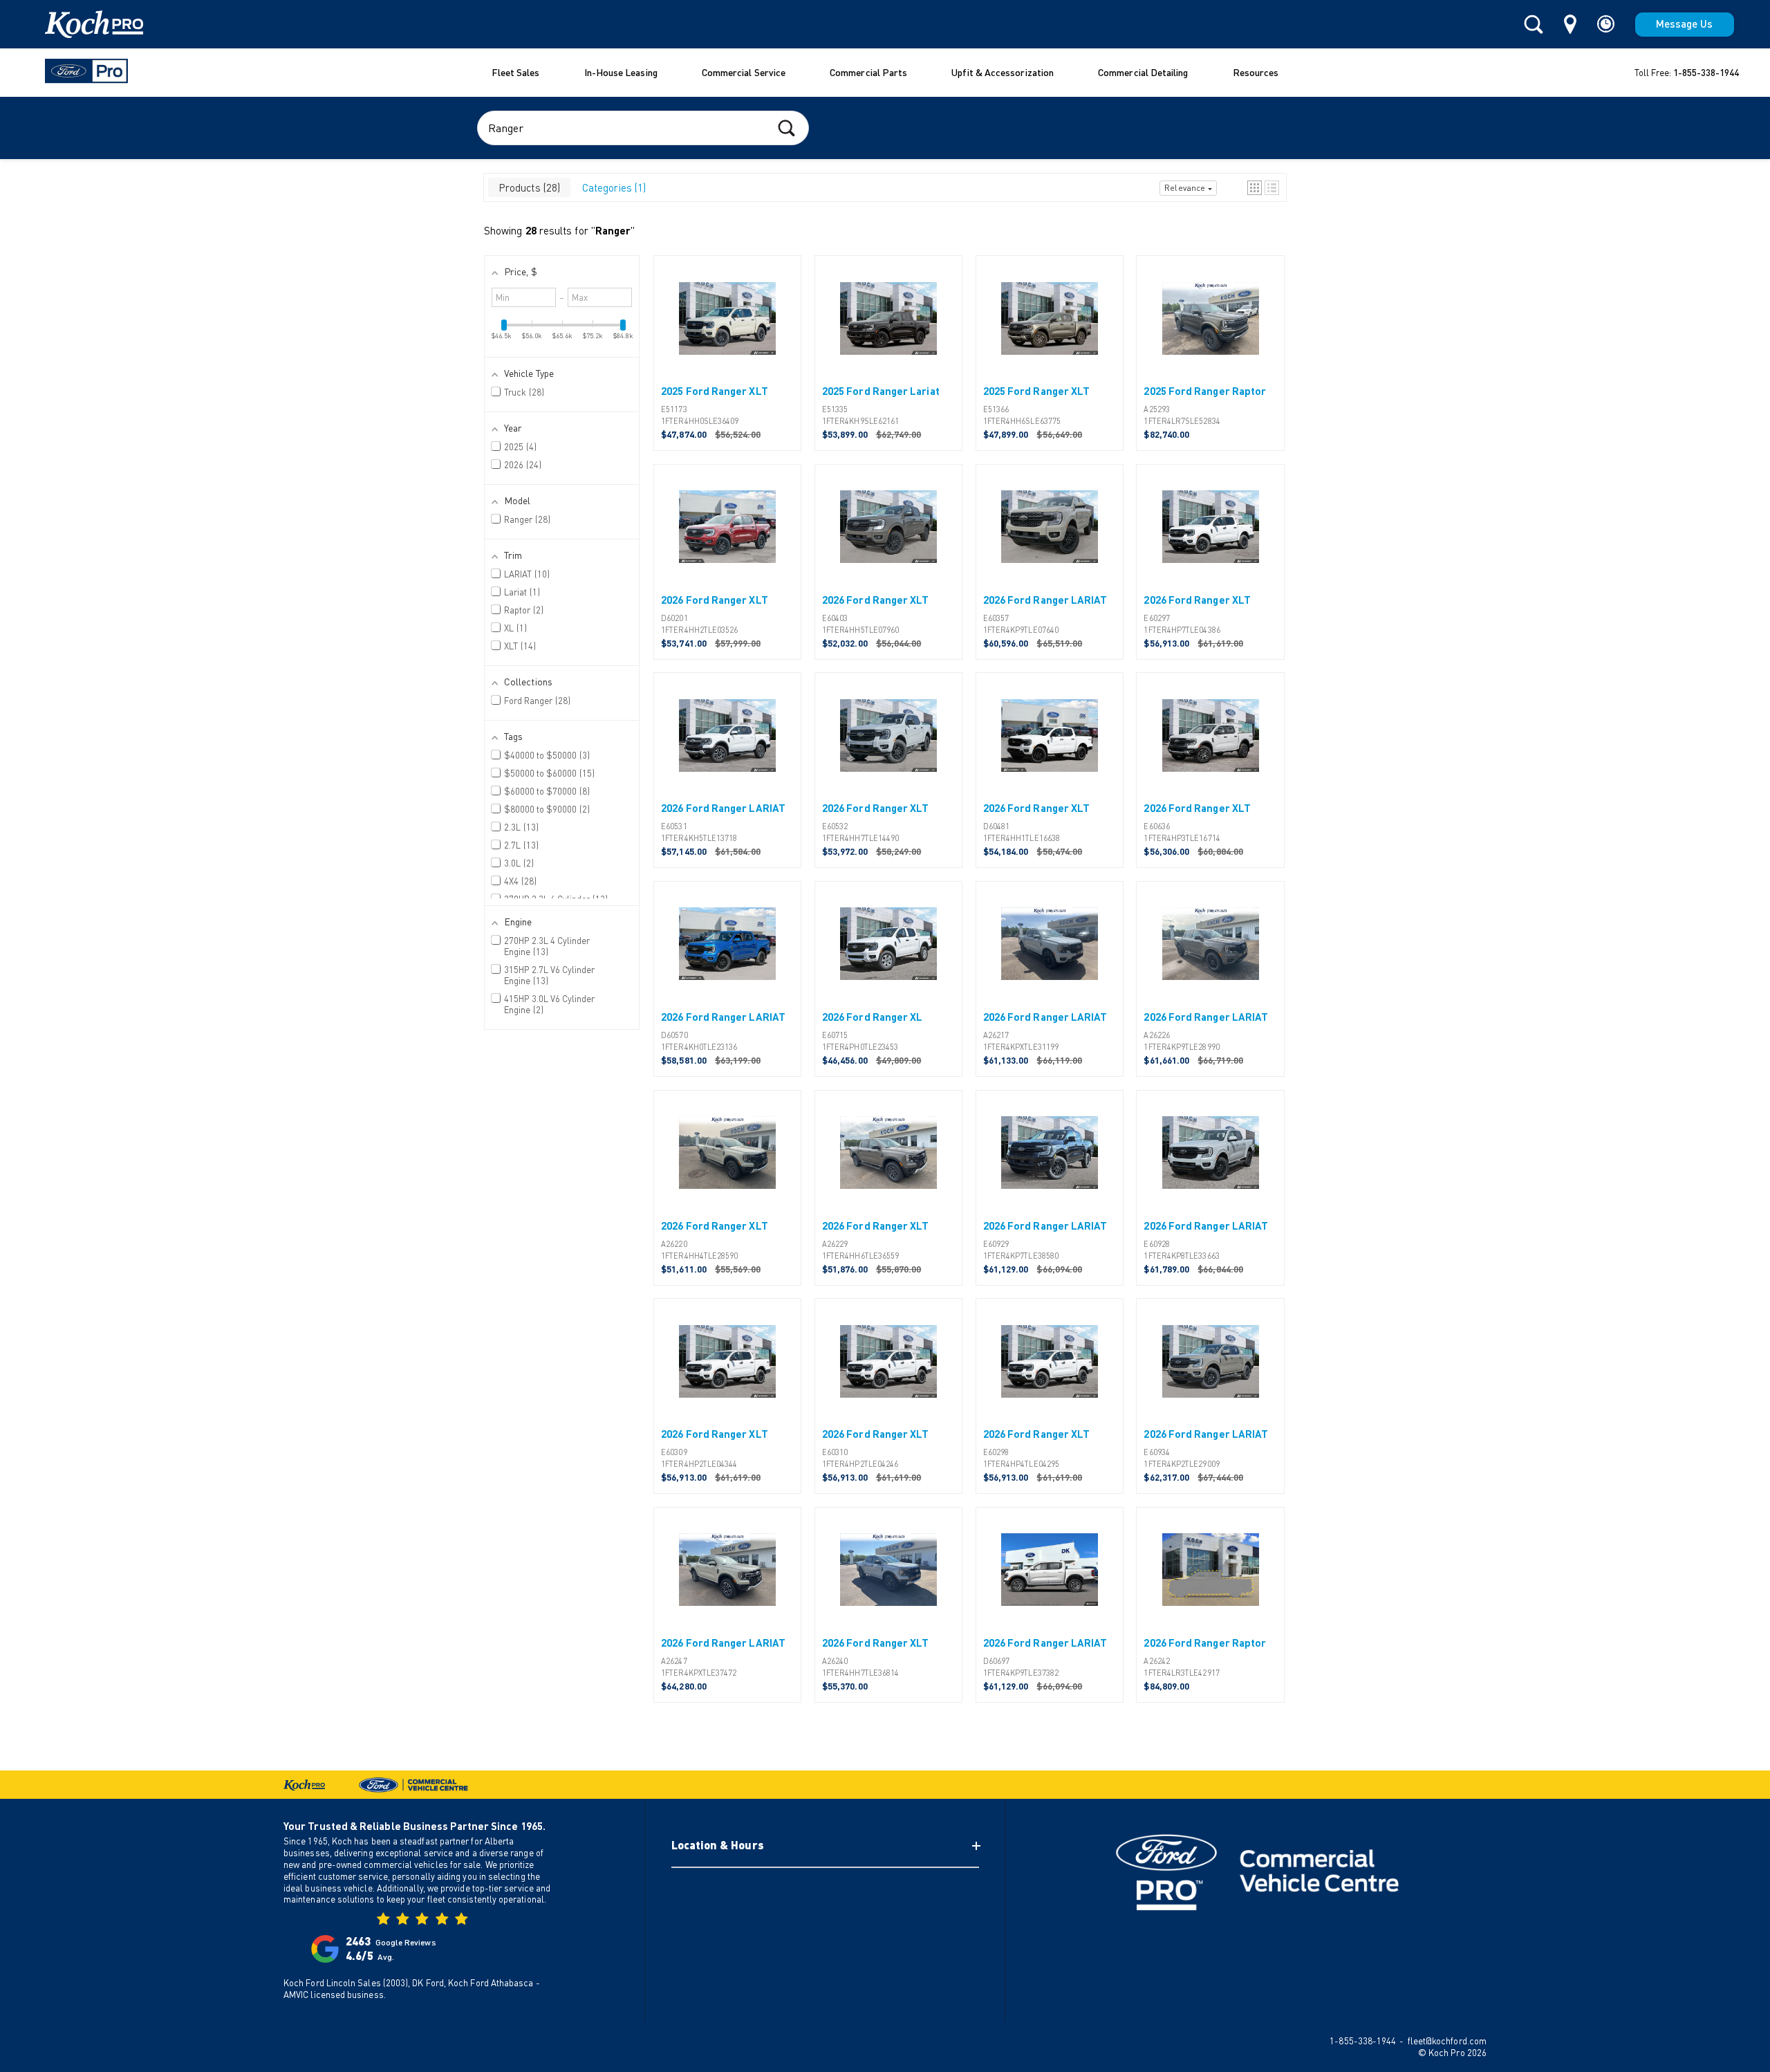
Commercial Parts (868, 72)
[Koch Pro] (77, 24)
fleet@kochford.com (1447, 2041)
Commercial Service (744, 72)
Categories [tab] (613, 187)
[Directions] (1570, 24)
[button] (1255, 188)
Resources (1256, 72)
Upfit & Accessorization (1003, 72)
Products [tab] (528, 187)
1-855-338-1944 (1706, 73)
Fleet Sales (516, 72)
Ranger (613, 230)
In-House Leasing (621, 72)
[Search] (1534, 25)
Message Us (1685, 24)
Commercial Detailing (1143, 72)
